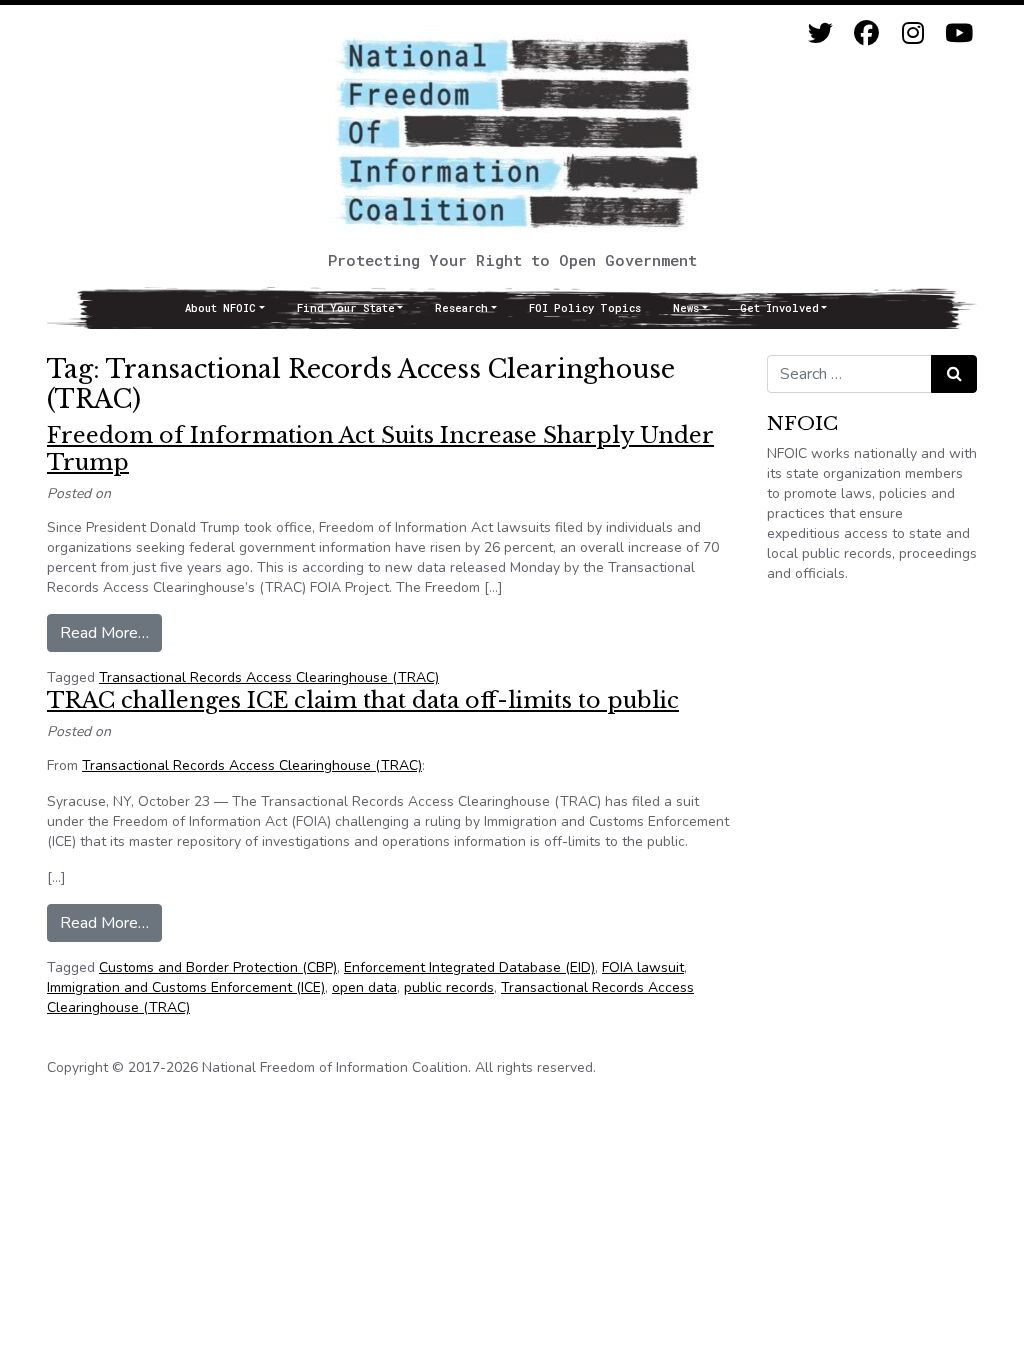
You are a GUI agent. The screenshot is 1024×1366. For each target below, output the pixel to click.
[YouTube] (958, 33)
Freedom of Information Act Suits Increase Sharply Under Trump (380, 448)
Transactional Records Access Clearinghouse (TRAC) (269, 677)
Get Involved (779, 308)
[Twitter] (820, 33)
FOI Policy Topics (585, 308)
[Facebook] (866, 33)
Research (461, 308)
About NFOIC (220, 308)
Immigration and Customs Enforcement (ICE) (186, 987)
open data (364, 987)
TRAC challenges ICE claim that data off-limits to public (363, 700)
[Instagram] (912, 33)
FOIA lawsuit (643, 967)
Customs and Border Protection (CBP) (218, 967)
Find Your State (346, 308)
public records (449, 987)
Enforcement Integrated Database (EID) (469, 967)
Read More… (111, 632)
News (686, 308)
